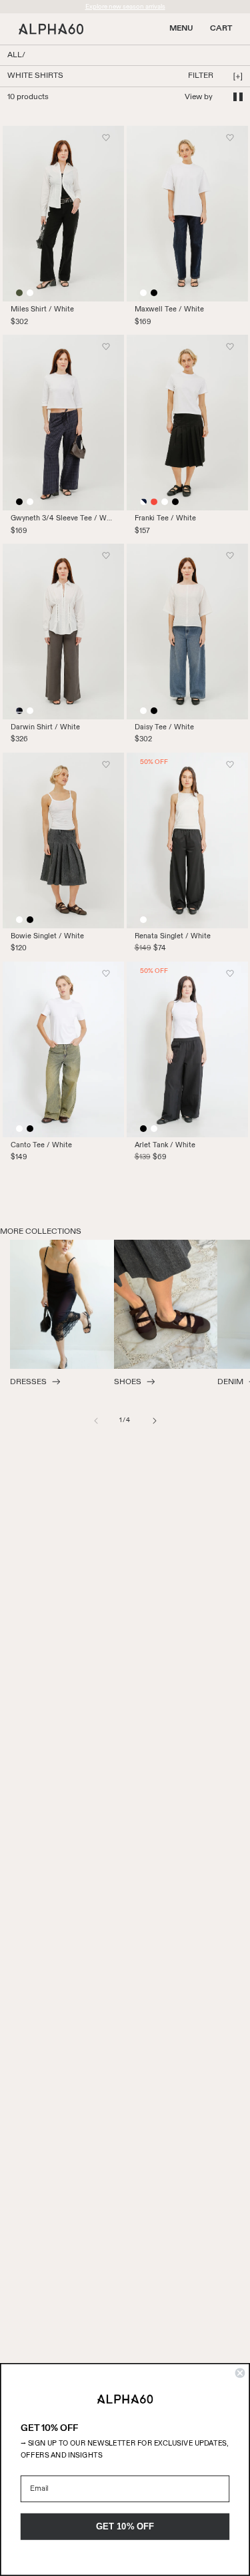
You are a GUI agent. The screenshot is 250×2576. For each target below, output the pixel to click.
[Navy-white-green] (143, 502)
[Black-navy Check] (19, 711)
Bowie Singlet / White (47, 936)
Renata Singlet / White (173, 936)
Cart (221, 29)
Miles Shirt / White (42, 309)
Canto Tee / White (41, 1145)
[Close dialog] (240, 2373)
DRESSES (28, 1382)
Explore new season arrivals (125, 7)
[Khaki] (19, 293)
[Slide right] (155, 1421)
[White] (30, 293)
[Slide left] (96, 1421)
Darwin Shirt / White (45, 727)
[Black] (154, 293)
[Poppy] (154, 502)
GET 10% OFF (125, 2526)
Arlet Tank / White (165, 1145)
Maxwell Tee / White (169, 309)
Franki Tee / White (165, 518)
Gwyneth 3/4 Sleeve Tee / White (63, 518)
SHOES (128, 1382)
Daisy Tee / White (164, 727)
